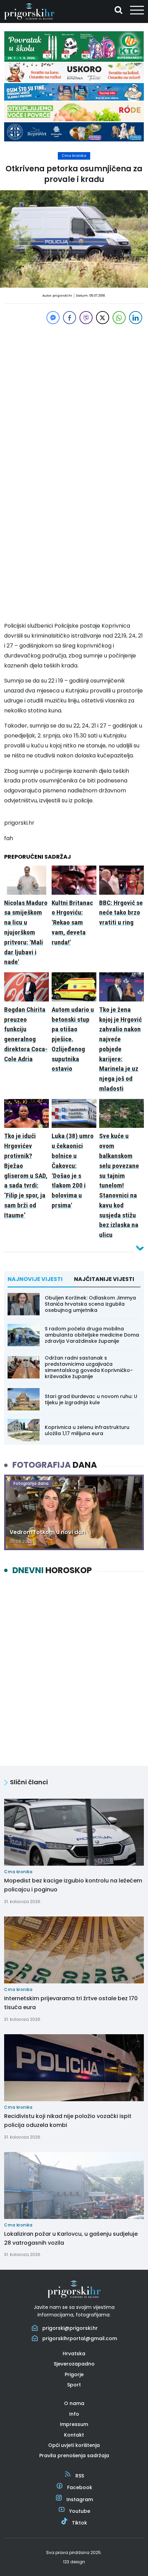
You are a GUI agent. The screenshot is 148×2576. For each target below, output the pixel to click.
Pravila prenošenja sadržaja (74, 2455)
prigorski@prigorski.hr (70, 2328)
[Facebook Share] (70, 318)
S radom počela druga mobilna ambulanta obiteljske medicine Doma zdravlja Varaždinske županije (92, 1335)
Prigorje (74, 2374)
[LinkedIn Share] (136, 318)
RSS (80, 2476)
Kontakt (74, 2435)
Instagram (80, 2499)
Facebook (80, 2487)
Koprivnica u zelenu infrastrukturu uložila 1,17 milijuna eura (87, 1430)
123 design (74, 2562)
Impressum (74, 2424)
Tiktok (80, 2523)
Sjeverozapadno (74, 2364)
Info (74, 2414)
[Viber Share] (86, 318)
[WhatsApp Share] (119, 318)
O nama (74, 2403)
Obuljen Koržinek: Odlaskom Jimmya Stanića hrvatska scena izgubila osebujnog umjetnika (90, 1304)
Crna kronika (74, 156)
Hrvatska (74, 2354)
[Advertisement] (74, 400)
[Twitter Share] (103, 318)
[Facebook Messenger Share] (53, 318)
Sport (74, 2385)
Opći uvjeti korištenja (74, 2445)
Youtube (80, 2511)
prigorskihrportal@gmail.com (80, 2338)
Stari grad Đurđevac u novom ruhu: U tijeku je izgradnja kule (91, 1399)
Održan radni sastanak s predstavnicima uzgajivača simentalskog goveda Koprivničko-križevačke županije (89, 1367)
